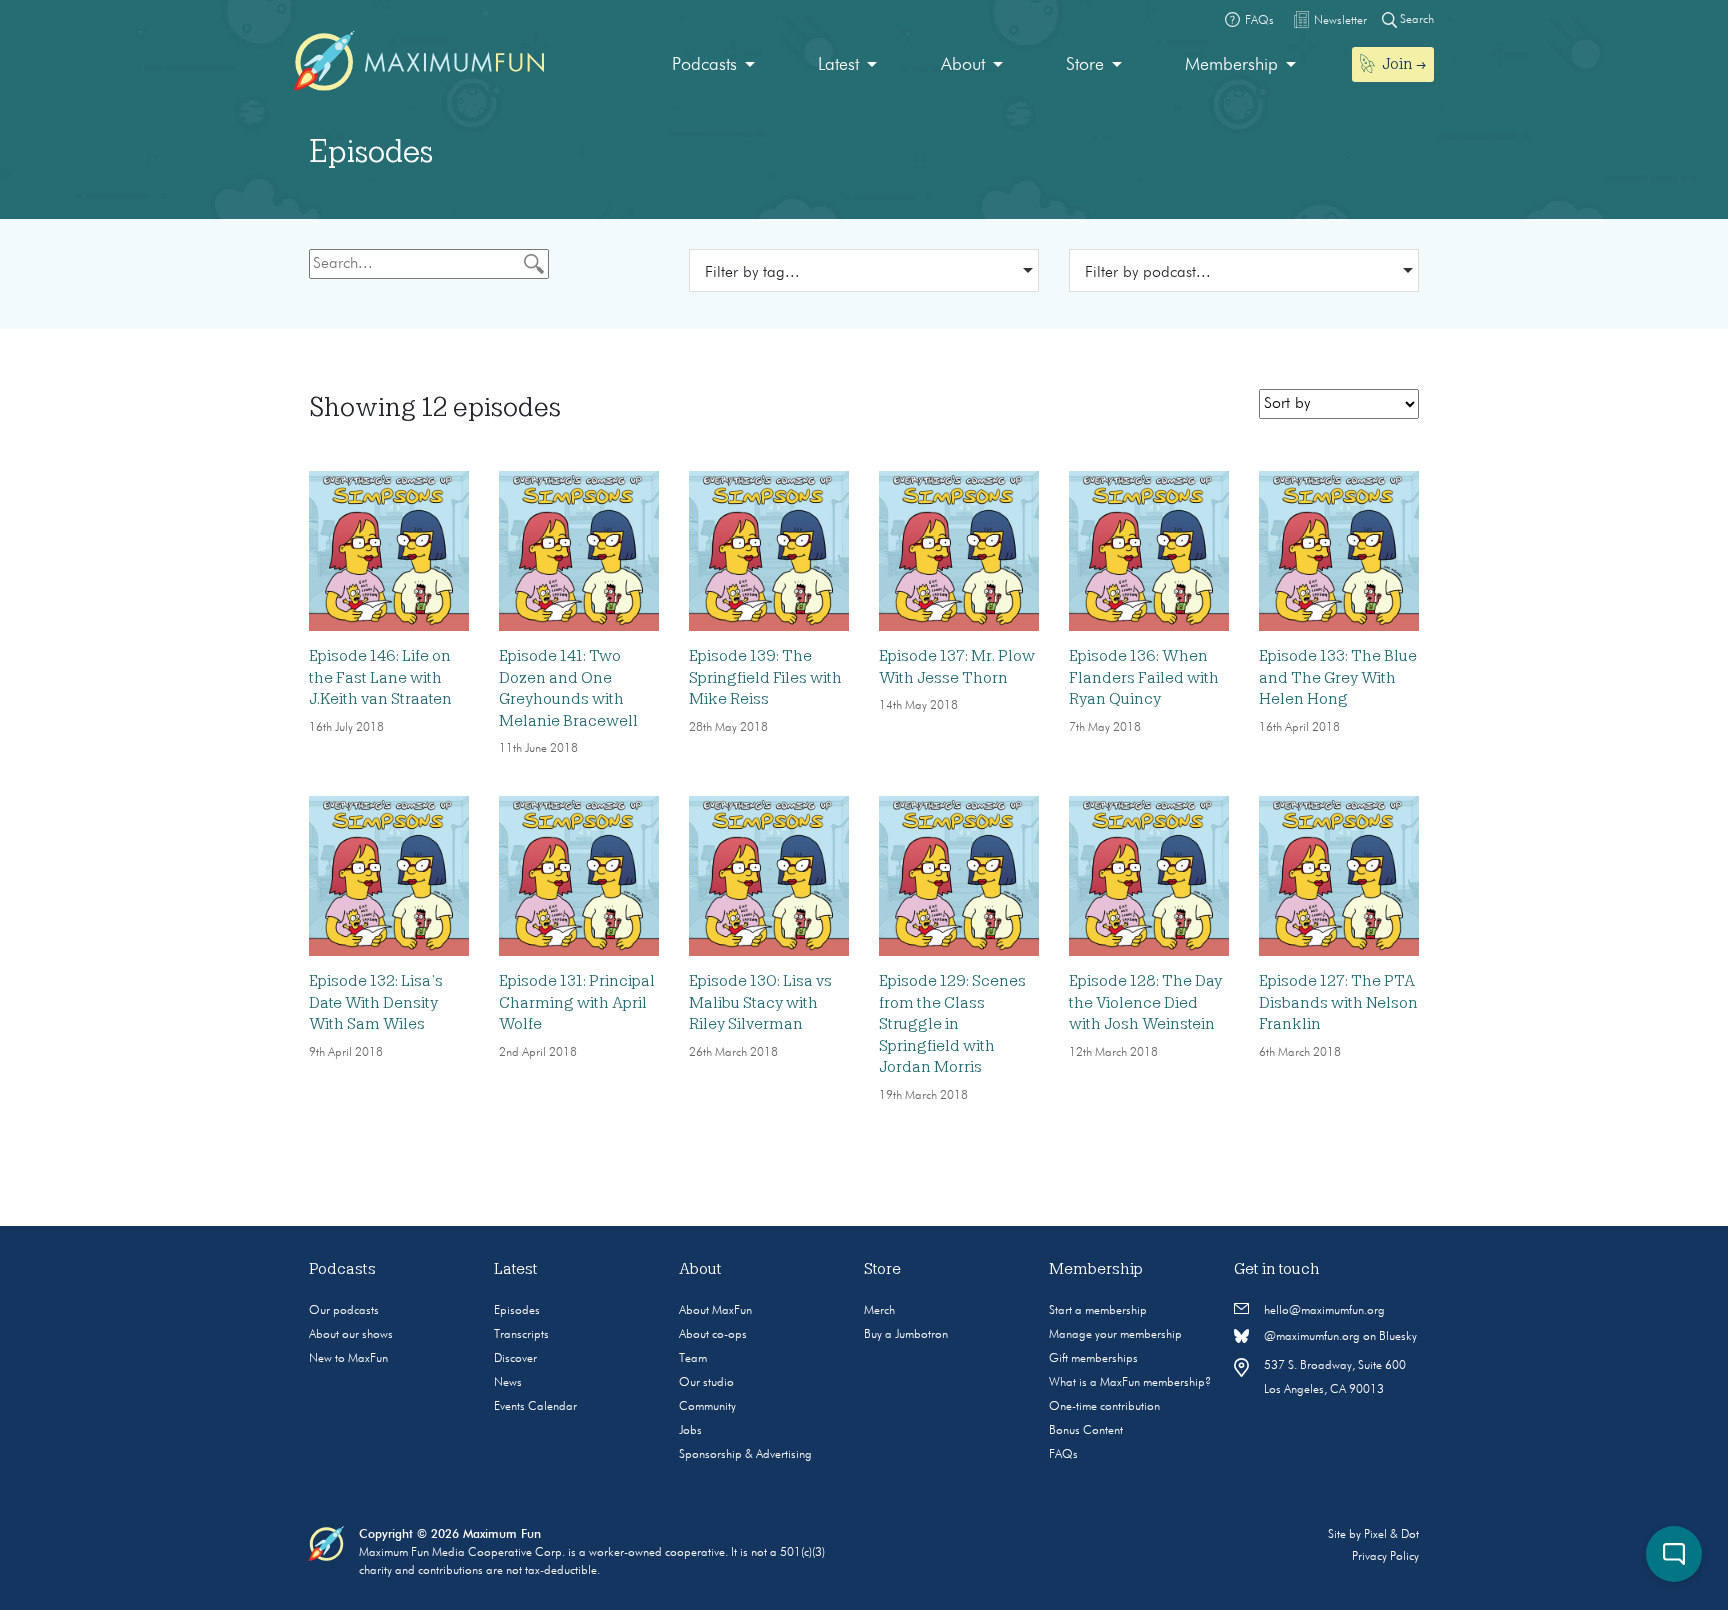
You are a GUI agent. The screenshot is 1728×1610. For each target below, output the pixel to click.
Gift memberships (1093, 1359)
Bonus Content (1086, 1431)
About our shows (351, 1335)
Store (1085, 65)
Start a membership (1098, 1311)
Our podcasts (344, 1311)
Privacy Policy (1385, 1557)
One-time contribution (1104, 1407)
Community (707, 1407)
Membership (1231, 65)
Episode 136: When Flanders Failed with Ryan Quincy (1144, 677)
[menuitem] (713, 65)
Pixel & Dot (1391, 1535)
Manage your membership (1115, 1335)
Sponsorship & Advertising (745, 1455)
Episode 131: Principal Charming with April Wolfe (577, 1002)
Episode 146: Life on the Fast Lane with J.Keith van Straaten (380, 677)
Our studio (706, 1383)
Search (1415, 20)
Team (693, 1359)
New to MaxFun (348, 1359)
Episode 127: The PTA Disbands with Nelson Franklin (1338, 1002)
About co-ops (713, 1335)
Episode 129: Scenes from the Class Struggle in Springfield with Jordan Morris (952, 1024)
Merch (879, 1311)
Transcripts (521, 1335)
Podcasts (704, 65)
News (508, 1383)
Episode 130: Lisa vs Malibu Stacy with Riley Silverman (760, 1002)
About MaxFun (715, 1311)
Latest (838, 65)
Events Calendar (535, 1407)
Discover (515, 1359)
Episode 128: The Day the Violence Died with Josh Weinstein (1145, 1002)
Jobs (690, 1431)
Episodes (517, 1311)
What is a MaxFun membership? (1130, 1383)
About (963, 65)
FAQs (1063, 1455)
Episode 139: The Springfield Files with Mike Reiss (765, 677)
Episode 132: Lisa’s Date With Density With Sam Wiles (376, 1002)
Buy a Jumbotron (906, 1335)
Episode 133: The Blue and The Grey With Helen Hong (1338, 677)
